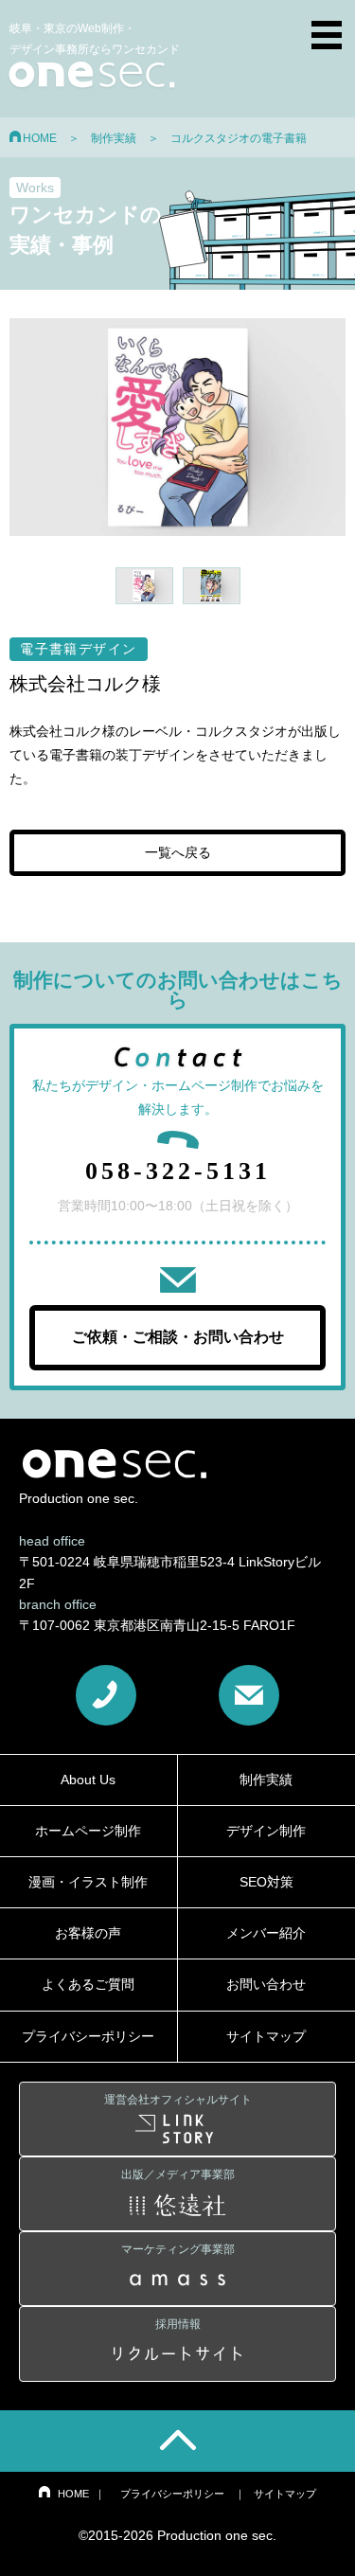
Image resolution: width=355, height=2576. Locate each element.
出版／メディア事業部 (178, 2174)
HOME (40, 138)
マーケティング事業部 (178, 2249)
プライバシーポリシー (88, 2036)
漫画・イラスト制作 (88, 1882)
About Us (88, 1780)
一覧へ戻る (178, 853)
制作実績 (114, 138)
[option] (177, 428)
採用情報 (178, 2324)
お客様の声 (88, 1933)
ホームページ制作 (88, 1831)
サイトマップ (285, 2494)
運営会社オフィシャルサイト (178, 2100)
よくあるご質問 (88, 1984)
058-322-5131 (178, 1171)
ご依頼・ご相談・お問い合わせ (178, 1337)
